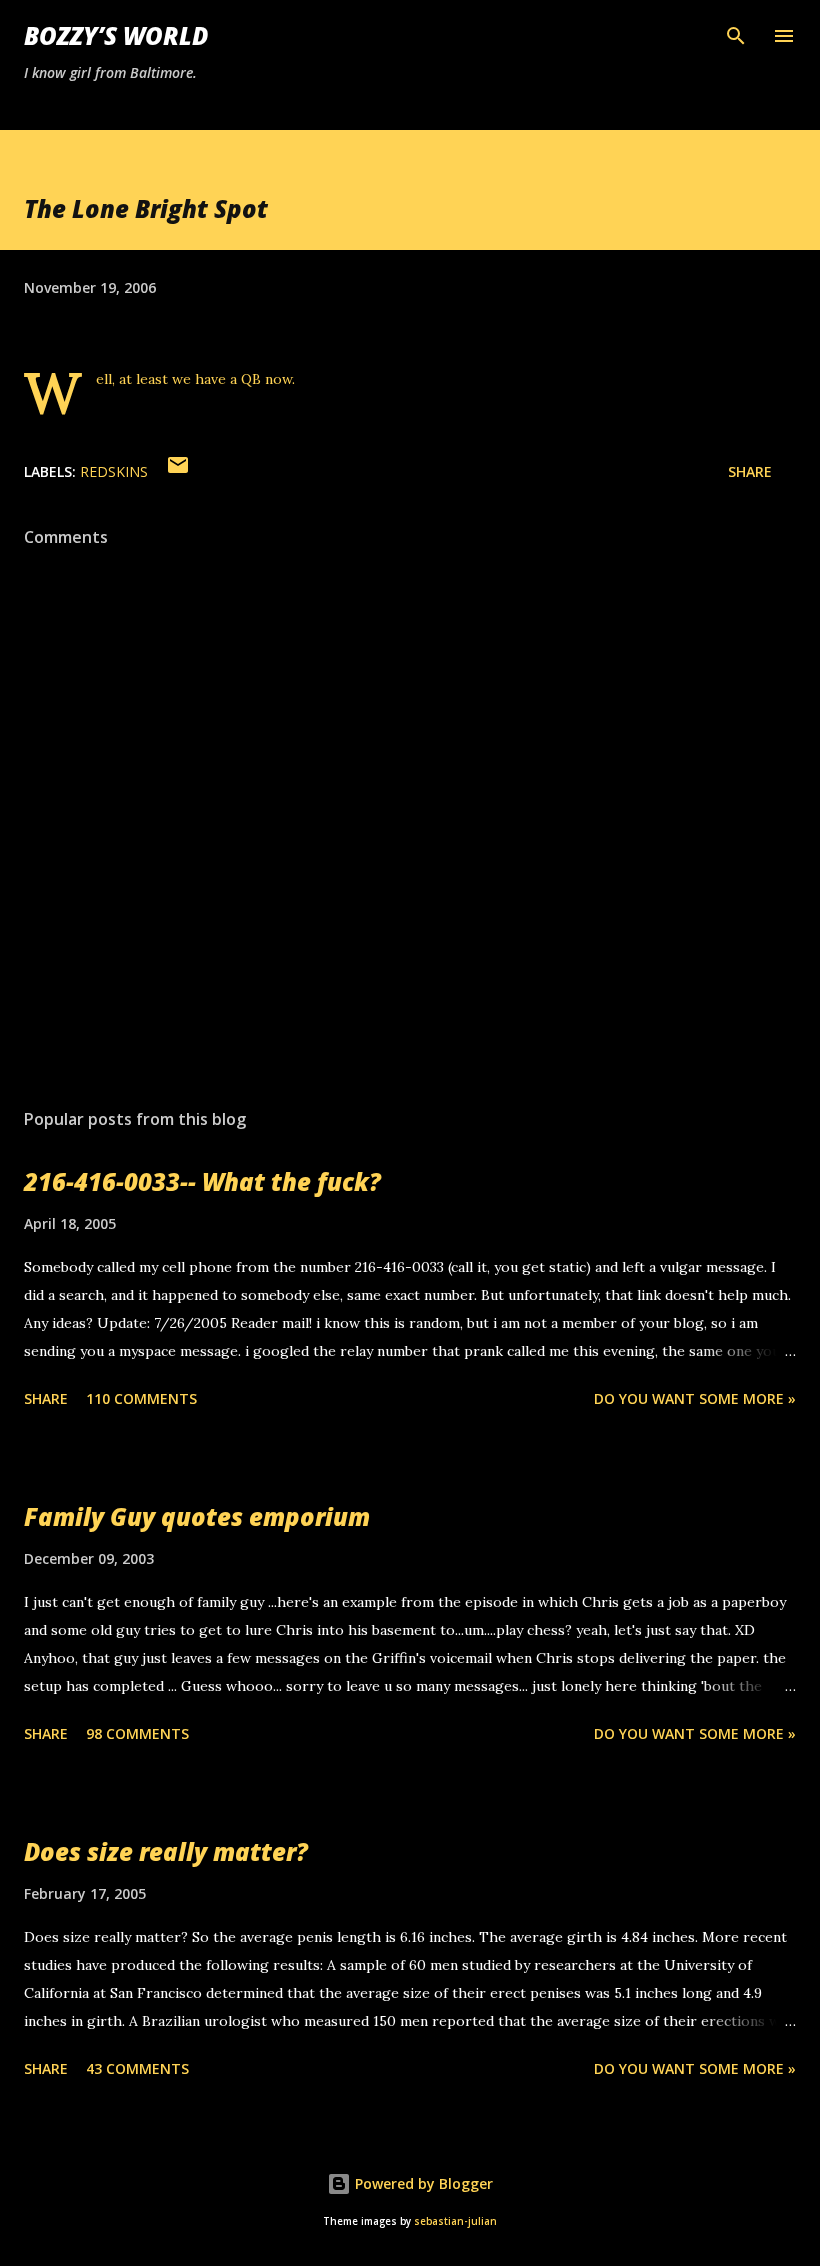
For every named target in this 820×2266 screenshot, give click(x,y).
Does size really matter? (166, 1851)
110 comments (141, 1398)
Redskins (114, 471)
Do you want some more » (695, 1398)
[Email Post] (178, 471)
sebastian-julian (455, 2221)
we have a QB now (232, 379)
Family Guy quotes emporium (197, 1516)
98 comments (137, 1733)
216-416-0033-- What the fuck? (202, 1181)
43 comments (137, 2068)
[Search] (736, 36)
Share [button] (750, 471)
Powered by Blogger (422, 2183)
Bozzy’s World (116, 35)
